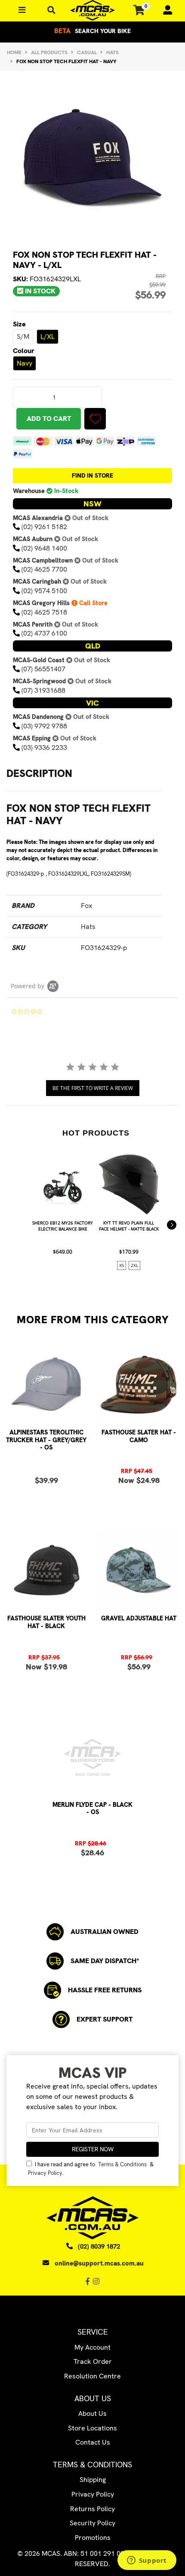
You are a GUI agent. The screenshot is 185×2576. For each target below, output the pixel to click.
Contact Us (93, 2442)
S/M (23, 336)
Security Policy (92, 2523)
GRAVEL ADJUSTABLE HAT (139, 1618)
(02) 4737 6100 (44, 633)
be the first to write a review (93, 1088)
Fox (86, 906)
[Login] (164, 10)
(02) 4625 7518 (44, 612)
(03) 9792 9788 (44, 726)
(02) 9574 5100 (44, 591)
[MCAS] (92, 10)
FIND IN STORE (92, 475)
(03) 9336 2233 (44, 748)
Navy (25, 363)
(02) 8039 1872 (99, 2247)
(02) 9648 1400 (44, 548)
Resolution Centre (92, 2376)
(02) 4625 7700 (44, 569)
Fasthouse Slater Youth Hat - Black (46, 1622)
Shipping (93, 2480)
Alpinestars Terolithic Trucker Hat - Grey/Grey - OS (46, 1440)
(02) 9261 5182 (44, 527)
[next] (172, 1225)
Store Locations (92, 2428)
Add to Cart (49, 419)
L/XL (48, 336)
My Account (92, 2347)
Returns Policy (92, 2509)
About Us (92, 2413)
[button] (95, 419)
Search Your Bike (92, 31)
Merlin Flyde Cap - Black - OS (92, 1808)
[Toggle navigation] (51, 11)
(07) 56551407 (43, 669)
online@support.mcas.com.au (99, 2263)
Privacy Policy (45, 2173)
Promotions (93, 2538)
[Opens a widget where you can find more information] (147, 2561)
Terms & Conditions (122, 2164)
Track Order (93, 2361)
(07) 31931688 (43, 690)
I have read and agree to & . (91, 2168)
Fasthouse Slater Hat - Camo (139, 1436)
